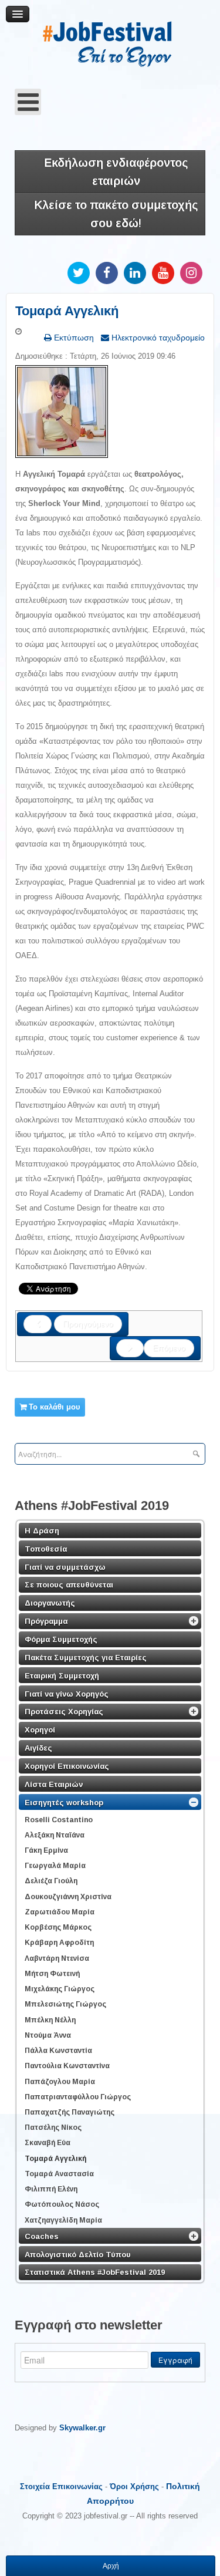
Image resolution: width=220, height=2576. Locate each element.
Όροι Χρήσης (134, 2486)
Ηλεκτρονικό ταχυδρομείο (157, 338)
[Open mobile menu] (28, 102)
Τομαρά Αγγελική (67, 311)
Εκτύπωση (73, 338)
